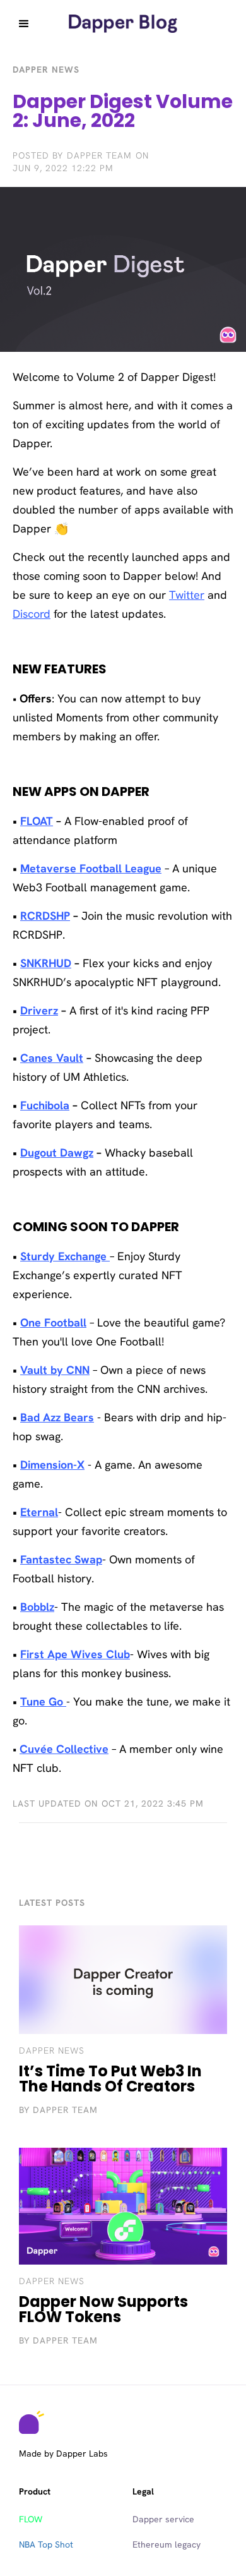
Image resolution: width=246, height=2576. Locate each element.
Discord (32, 614)
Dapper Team (99, 155)
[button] (24, 24)
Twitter (187, 595)
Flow (31, 2519)
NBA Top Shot (46, 2544)
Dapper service (163, 2519)
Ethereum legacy (167, 2544)
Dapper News (52, 2050)
